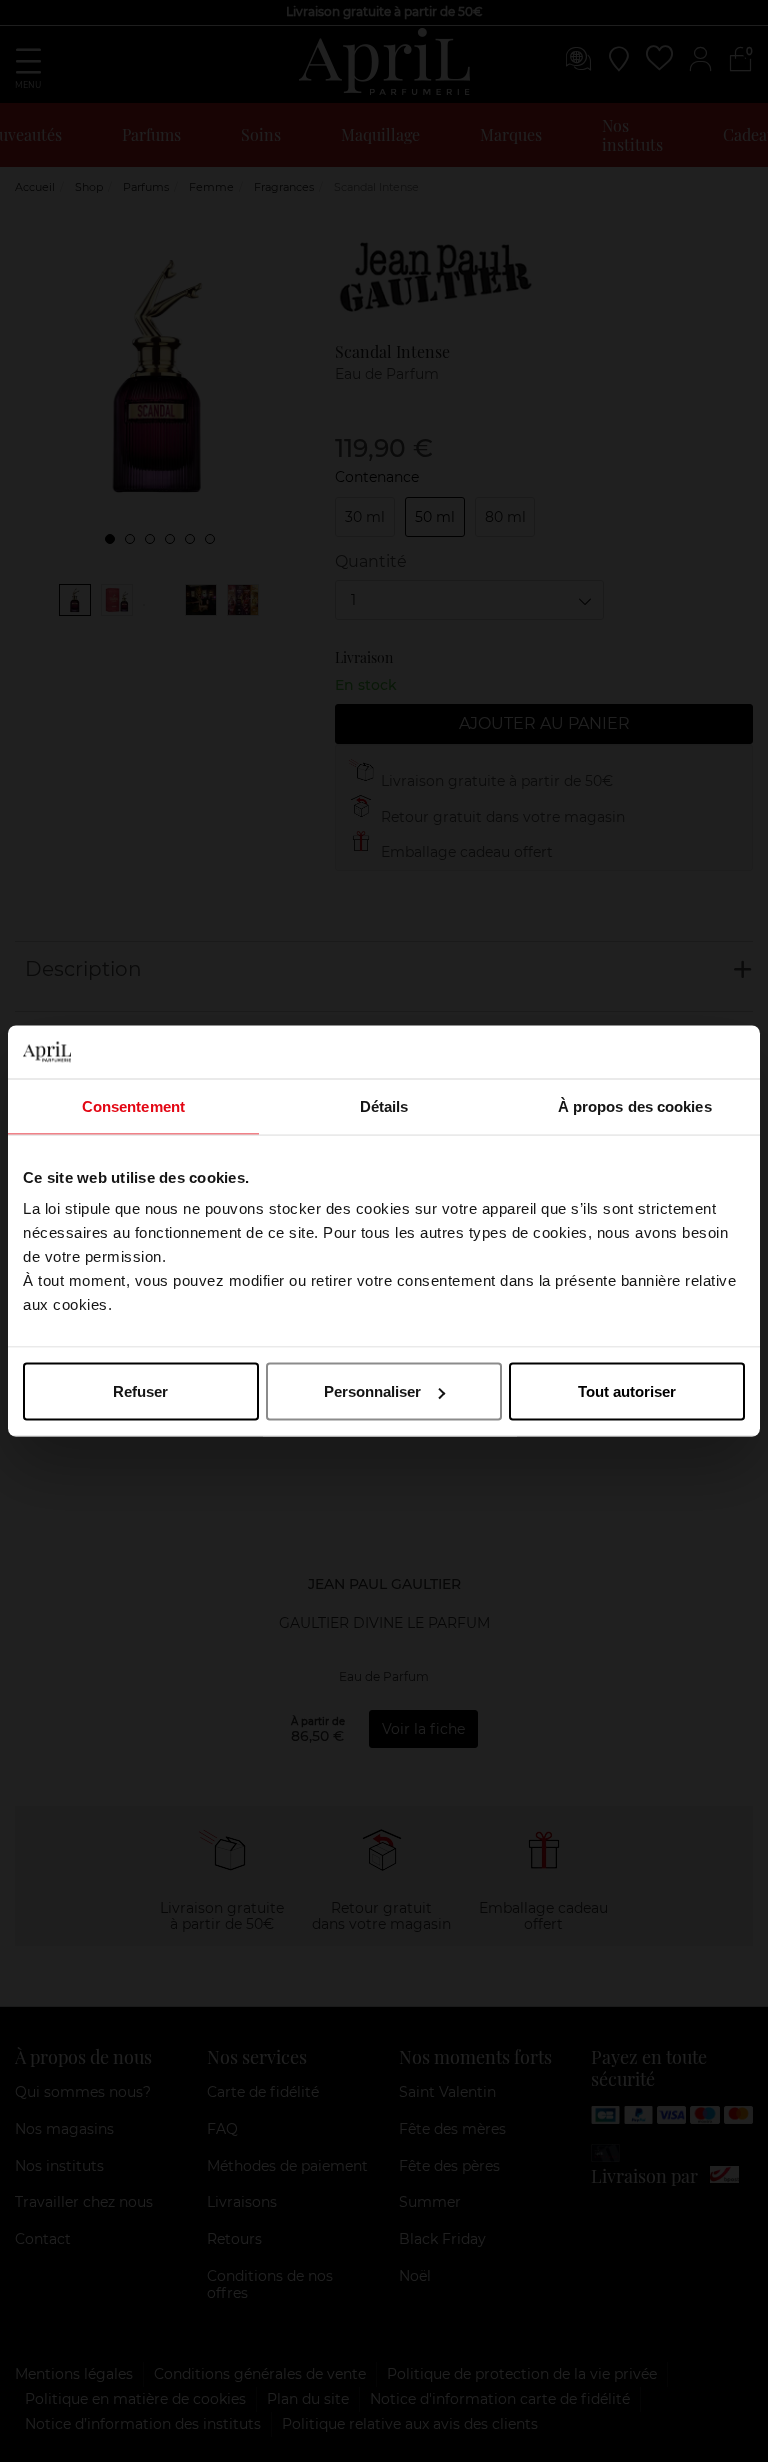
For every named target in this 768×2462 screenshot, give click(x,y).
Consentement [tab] (133, 1105)
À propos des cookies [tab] (635, 1105)
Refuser (140, 1391)
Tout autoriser (627, 1391)
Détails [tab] (384, 1105)
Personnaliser (372, 1391)
